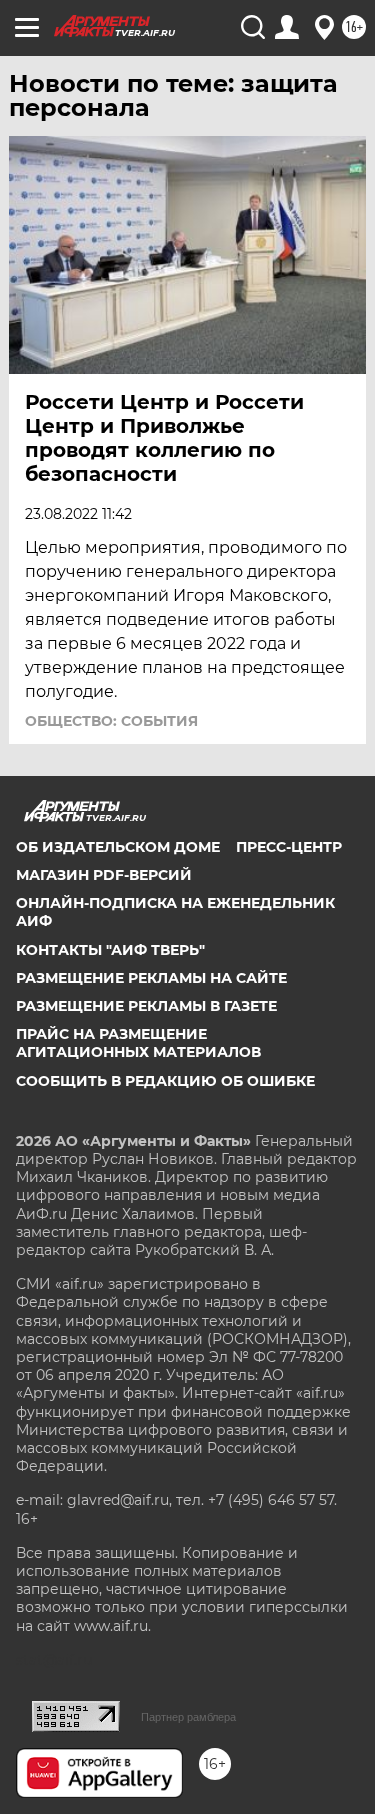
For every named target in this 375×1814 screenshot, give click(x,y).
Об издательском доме (118, 847)
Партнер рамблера (188, 1717)
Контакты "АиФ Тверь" (110, 950)
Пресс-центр (289, 847)
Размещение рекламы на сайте (151, 978)
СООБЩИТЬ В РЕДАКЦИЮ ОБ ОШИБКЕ (165, 1081)
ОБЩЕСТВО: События (111, 721)
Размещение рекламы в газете (146, 1006)
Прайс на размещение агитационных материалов (138, 1043)
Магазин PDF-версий (104, 875)
